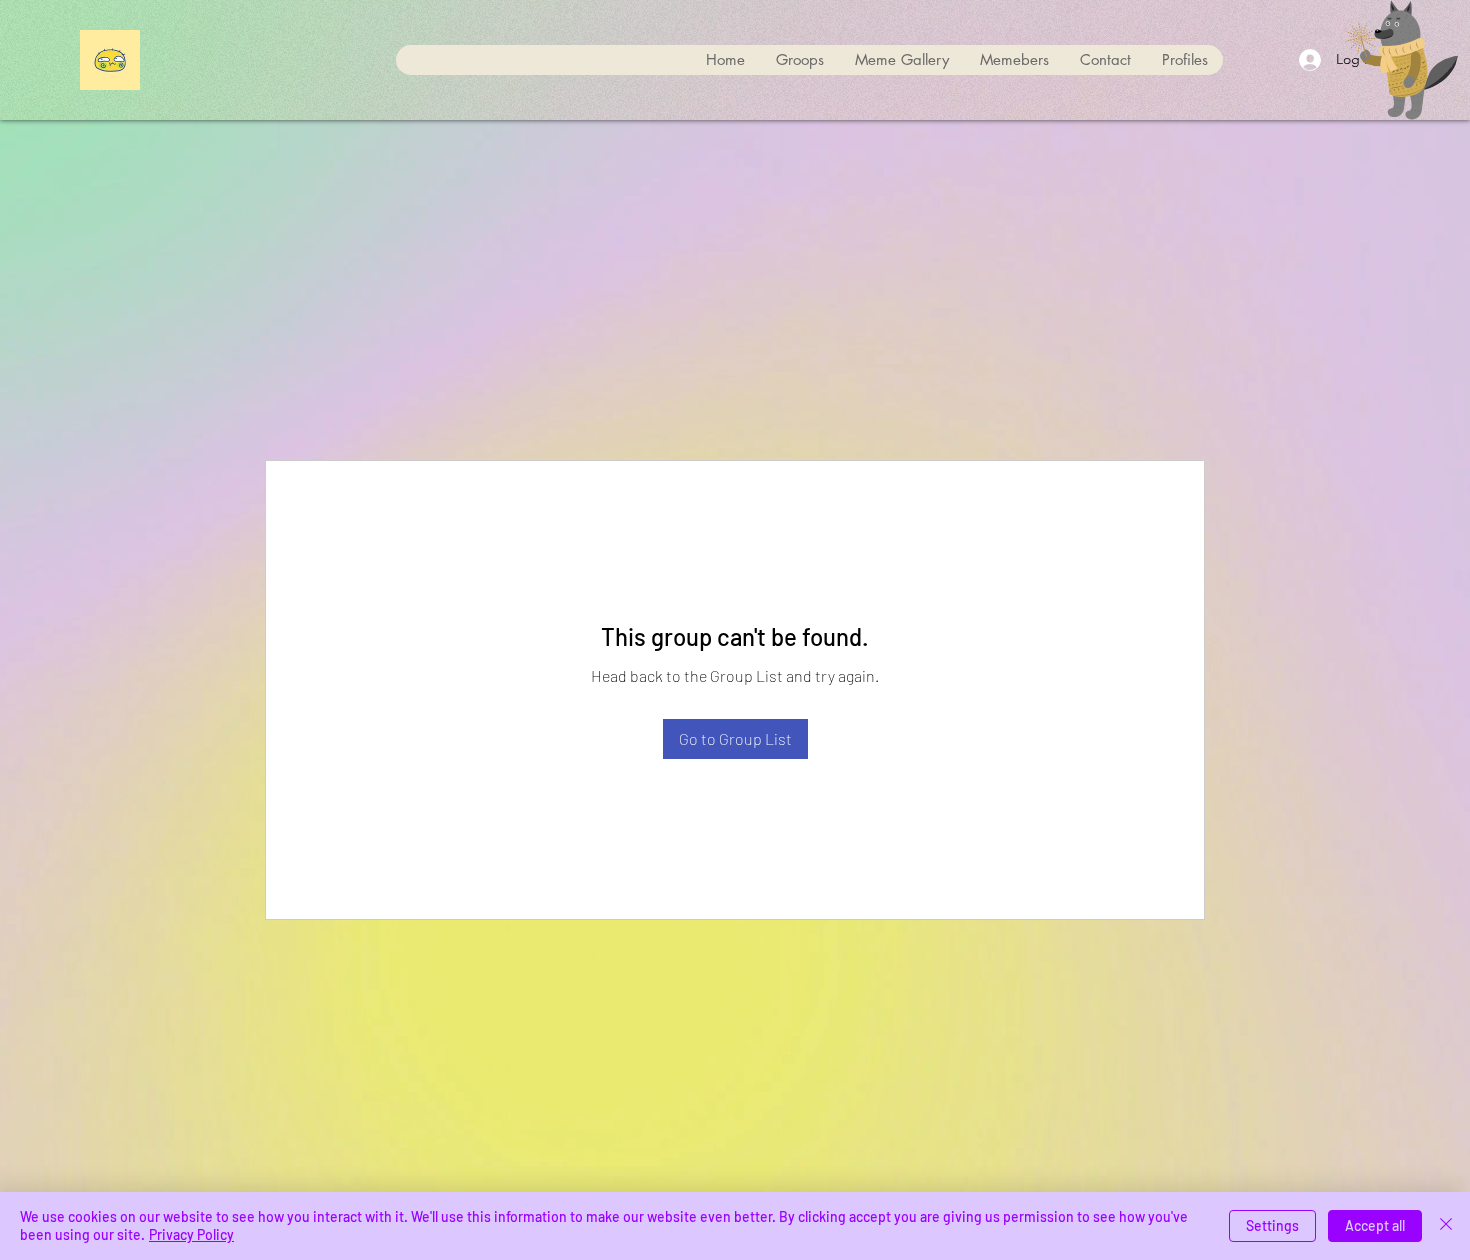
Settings (1272, 1225)
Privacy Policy (191, 1234)
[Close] (1446, 1226)
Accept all (1375, 1225)
